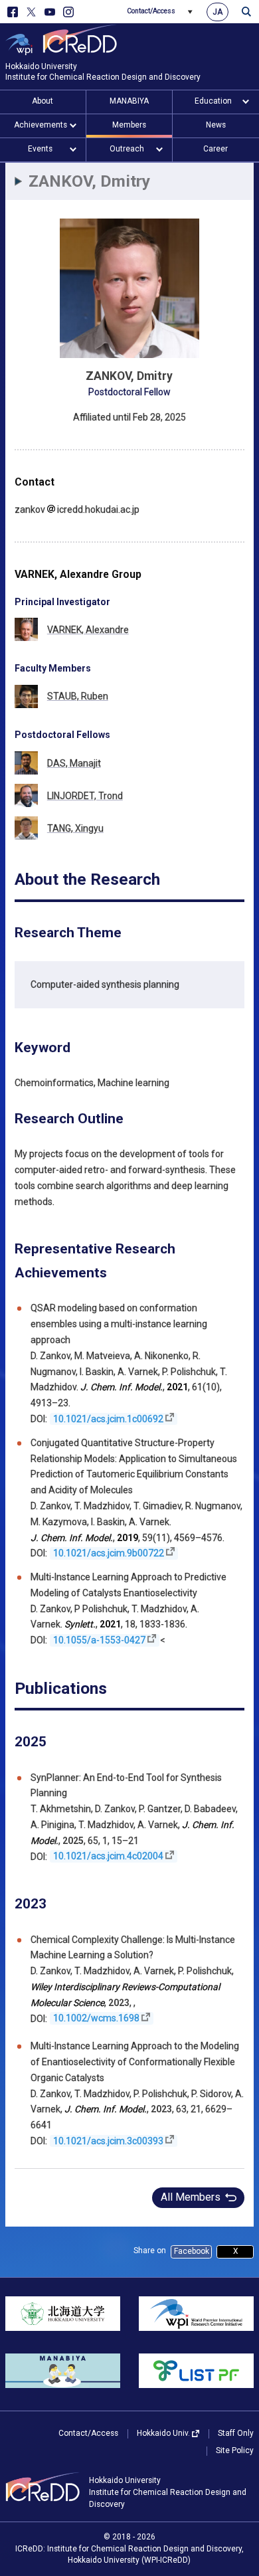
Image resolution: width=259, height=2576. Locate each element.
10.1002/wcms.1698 (96, 2019)
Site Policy (235, 2450)
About (43, 101)
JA (217, 12)
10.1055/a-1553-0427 (99, 1640)
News (216, 125)
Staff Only (236, 2433)
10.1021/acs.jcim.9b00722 (109, 1553)
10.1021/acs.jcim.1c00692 (108, 1419)
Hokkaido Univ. (163, 2433)
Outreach (127, 149)
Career (216, 149)
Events (40, 149)
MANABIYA (129, 101)
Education (213, 101)
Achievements (41, 125)
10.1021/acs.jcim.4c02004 (108, 1857)
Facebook (192, 2251)
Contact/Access (151, 11)
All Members (191, 2197)
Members (129, 125)
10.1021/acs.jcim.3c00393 (108, 2141)
